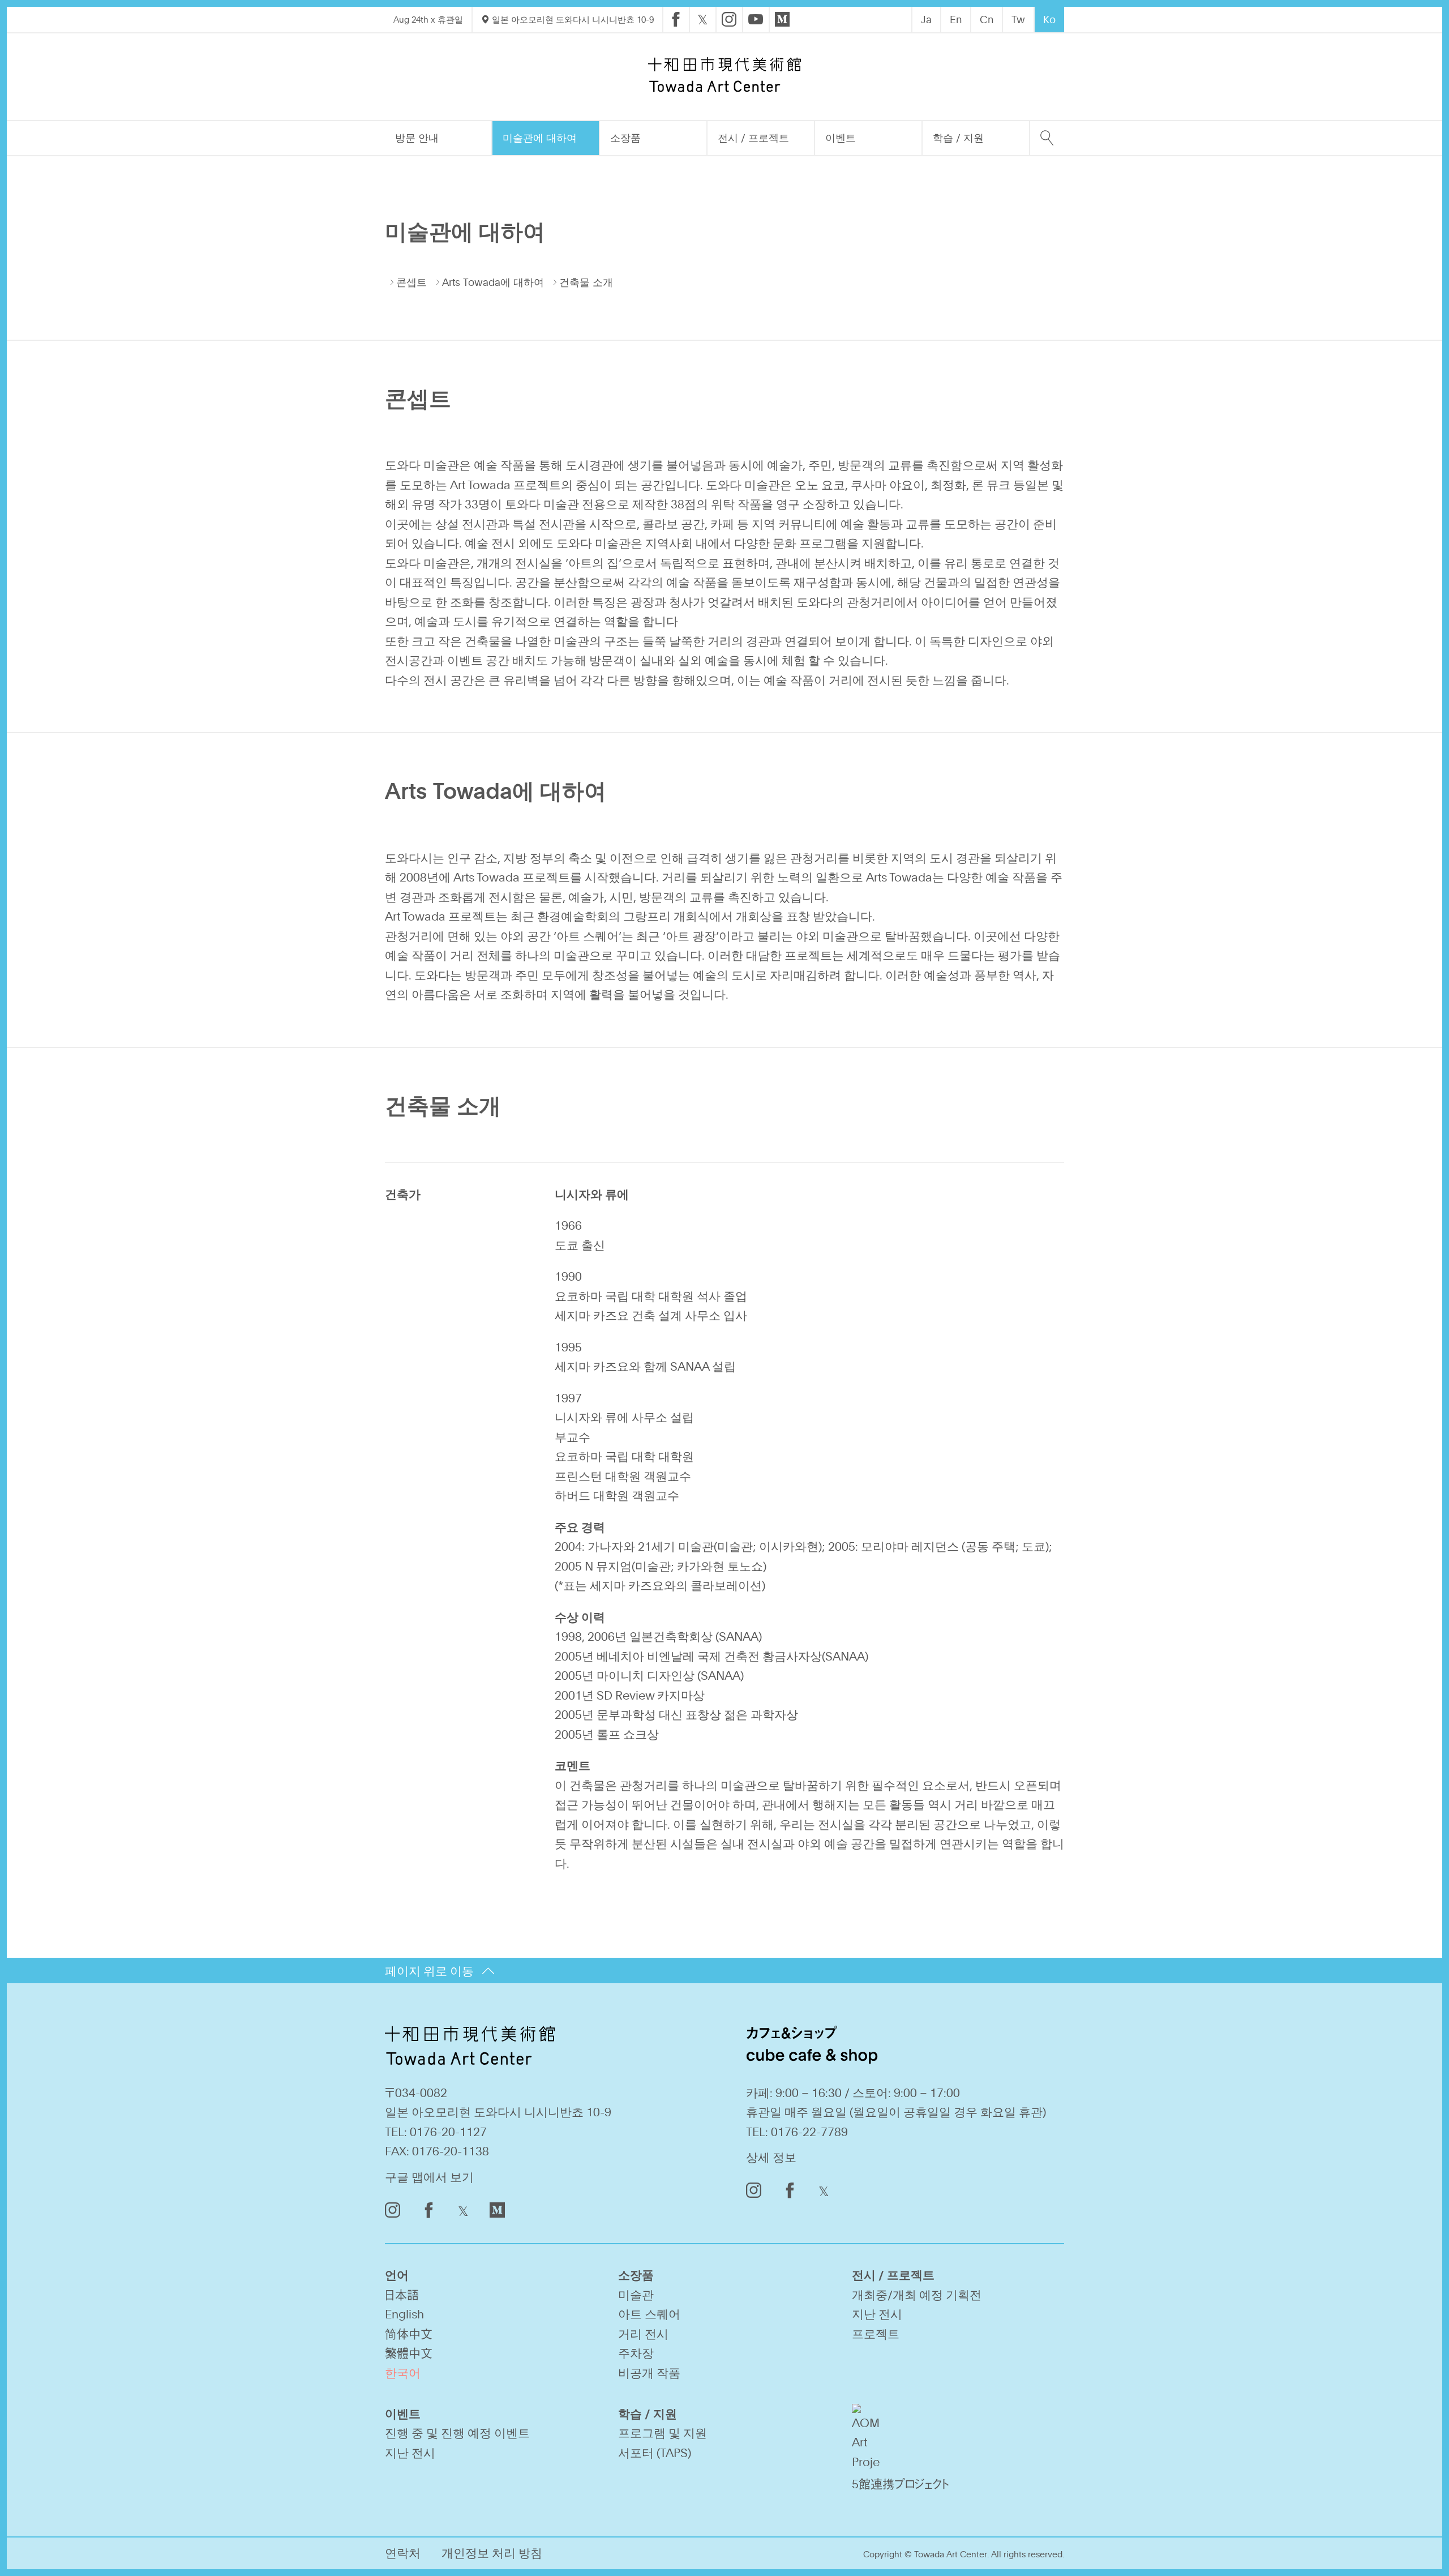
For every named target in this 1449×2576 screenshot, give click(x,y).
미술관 (636, 2294)
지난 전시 (877, 2314)
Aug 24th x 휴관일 (428, 19)
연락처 (403, 2553)
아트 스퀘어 (649, 2314)
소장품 (625, 138)
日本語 (402, 2294)
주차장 (636, 2353)
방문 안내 (417, 138)
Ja (926, 19)
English (404, 2314)
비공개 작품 (649, 2372)
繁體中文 (409, 2353)
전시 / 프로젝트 (753, 138)
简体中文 (409, 2333)
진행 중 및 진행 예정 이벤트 (457, 2432)
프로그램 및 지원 (663, 2432)
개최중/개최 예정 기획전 (917, 2294)
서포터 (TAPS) (655, 2452)
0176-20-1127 (448, 2131)
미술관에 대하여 (540, 138)
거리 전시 (643, 2333)
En (956, 19)
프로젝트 (876, 2333)
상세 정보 (771, 2157)
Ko (1049, 19)
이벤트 (841, 138)
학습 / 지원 (958, 138)
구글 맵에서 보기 (429, 2177)
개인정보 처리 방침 (492, 2553)
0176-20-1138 (451, 2151)
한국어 (403, 2372)
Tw (1018, 19)
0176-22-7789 (809, 2131)
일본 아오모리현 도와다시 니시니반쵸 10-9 (572, 19)
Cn (987, 19)
